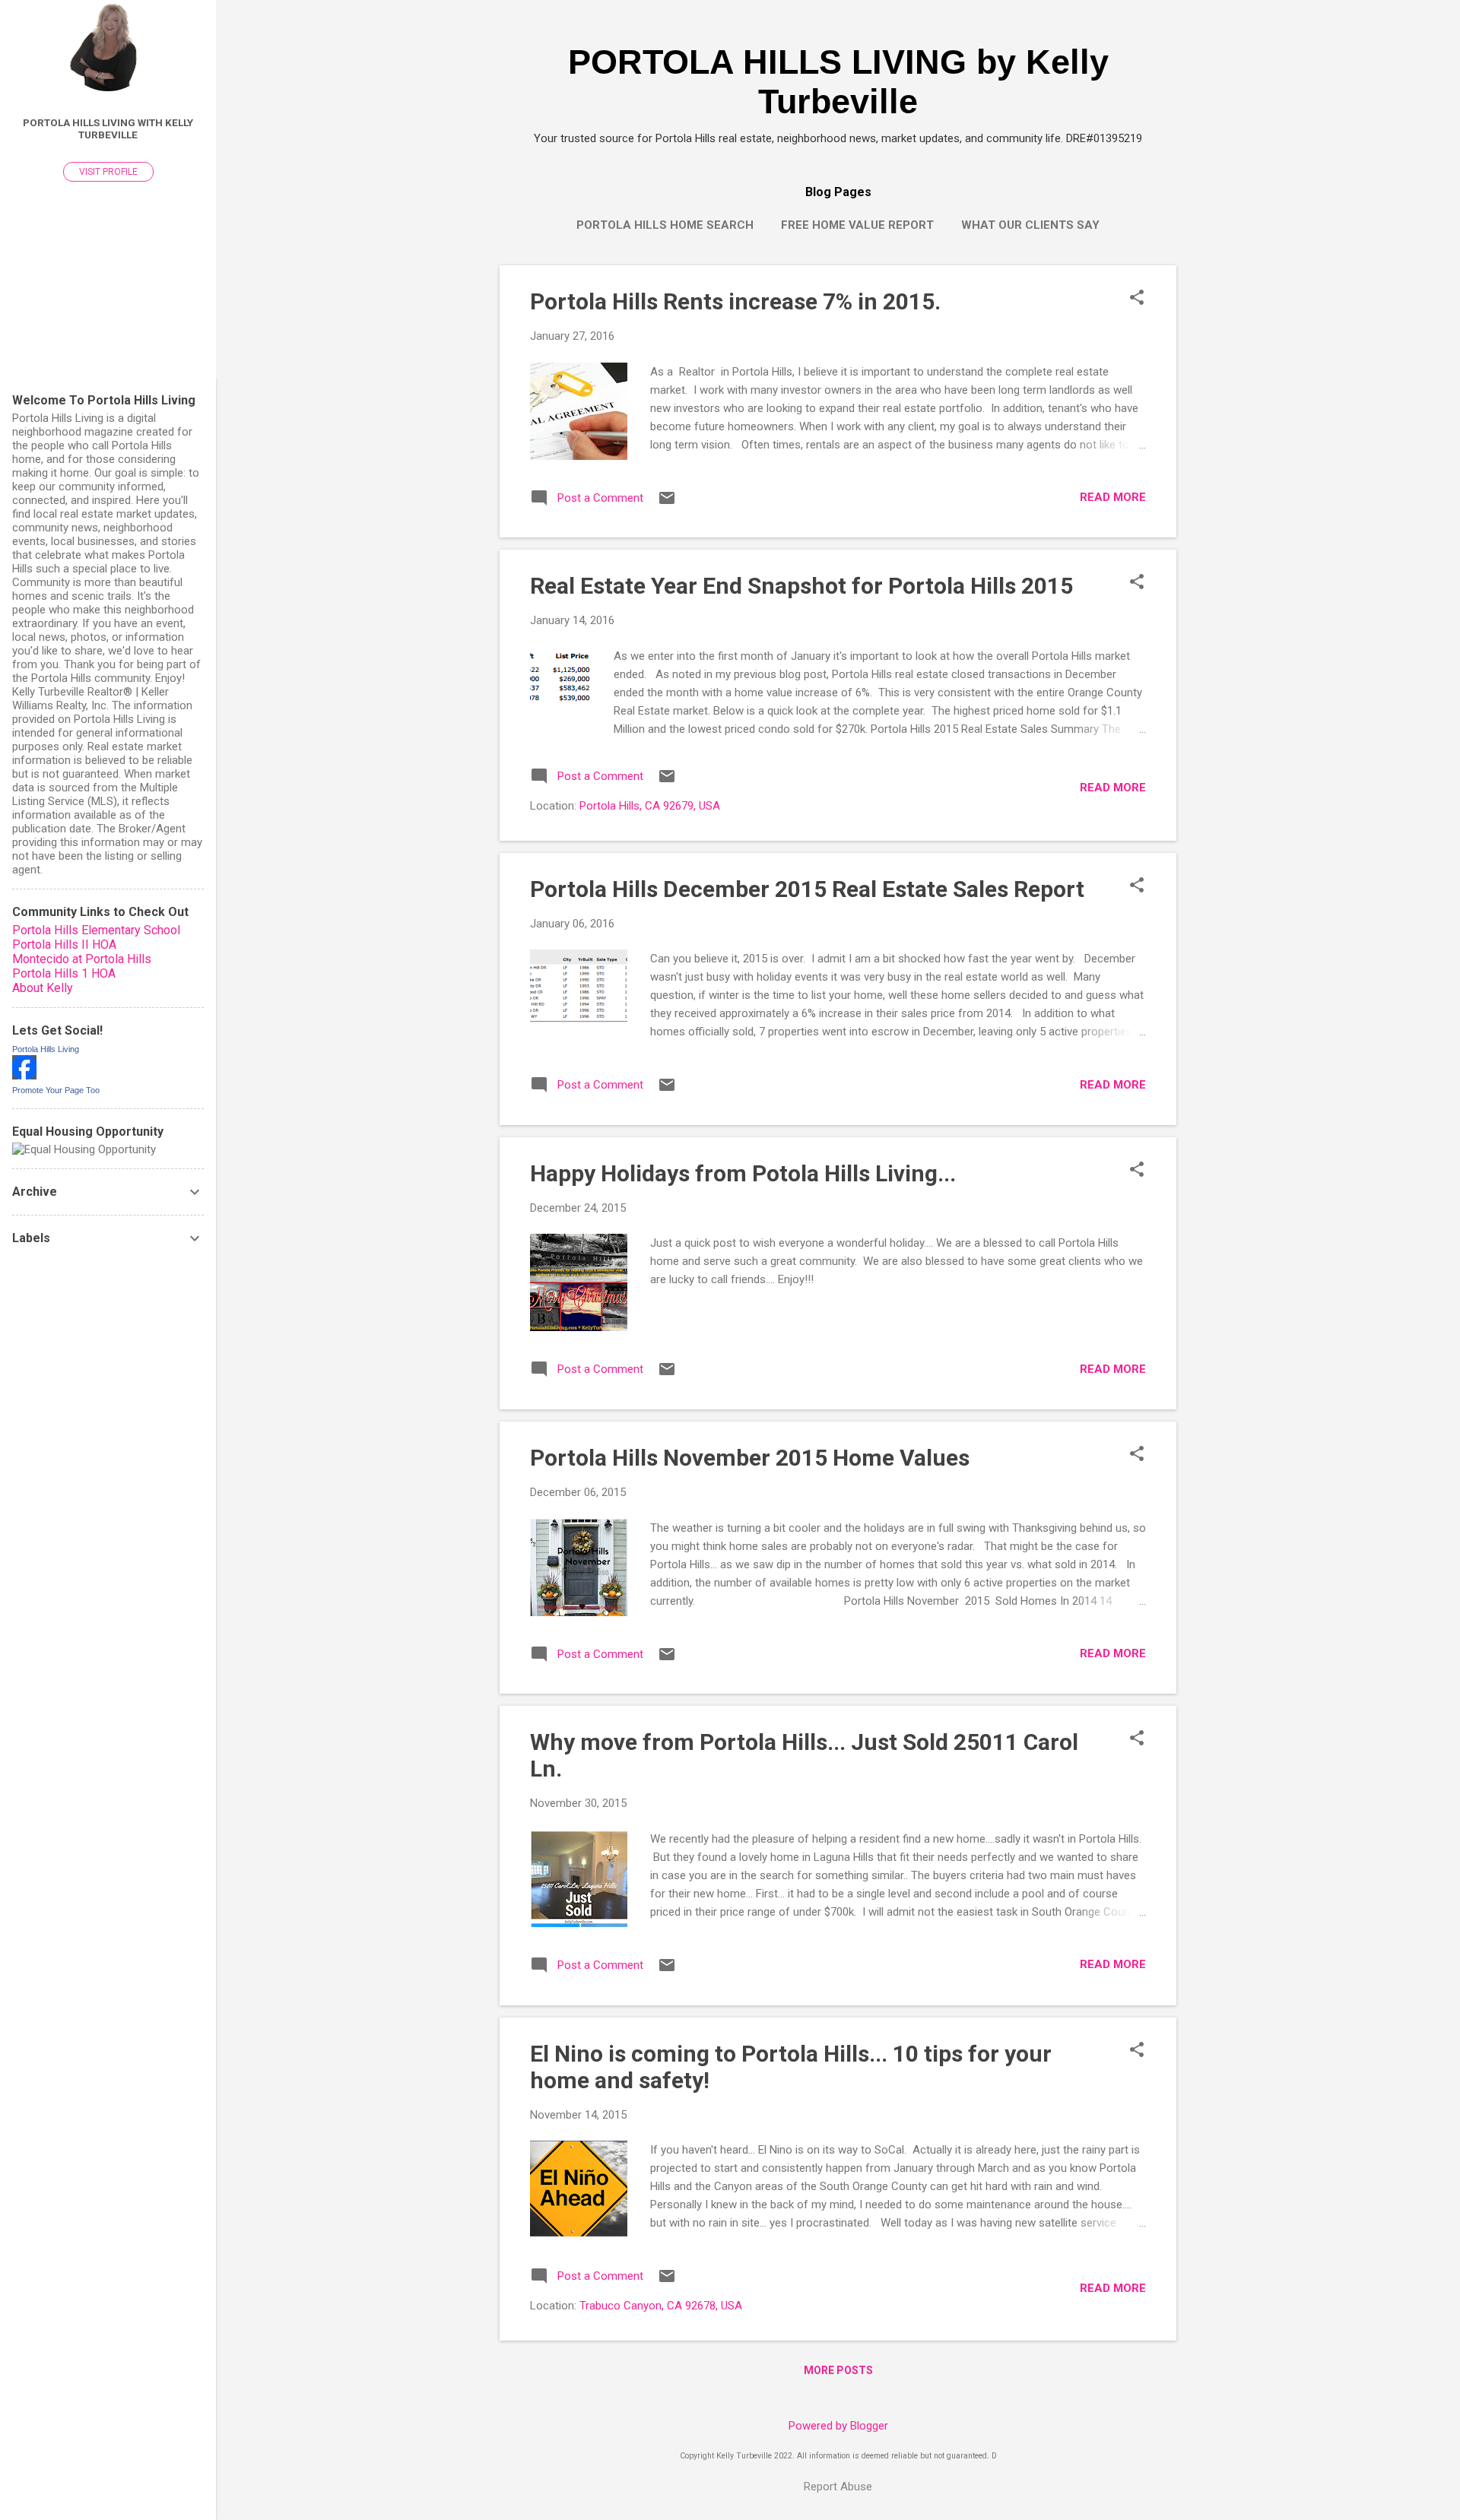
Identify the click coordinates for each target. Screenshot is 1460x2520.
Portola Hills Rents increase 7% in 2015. (735, 301)
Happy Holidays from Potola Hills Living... (743, 1173)
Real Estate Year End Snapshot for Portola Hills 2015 (801, 586)
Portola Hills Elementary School (96, 930)
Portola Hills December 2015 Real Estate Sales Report (807, 889)
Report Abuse (838, 2487)
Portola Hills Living (46, 1049)
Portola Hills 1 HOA (64, 973)
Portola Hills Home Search (665, 225)
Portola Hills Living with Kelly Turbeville (108, 128)
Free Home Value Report (857, 225)
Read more (1113, 497)
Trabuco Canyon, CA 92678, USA (661, 2306)
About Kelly (43, 988)
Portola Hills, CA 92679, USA (650, 806)
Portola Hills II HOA (64, 945)
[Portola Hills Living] (24, 1076)
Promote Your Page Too (56, 1090)
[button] (1137, 299)
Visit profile (108, 172)
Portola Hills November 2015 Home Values (750, 1458)
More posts (838, 2370)
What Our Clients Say (1030, 225)
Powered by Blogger (838, 2426)
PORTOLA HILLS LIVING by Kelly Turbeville (838, 82)
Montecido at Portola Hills (82, 959)
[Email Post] (667, 503)
